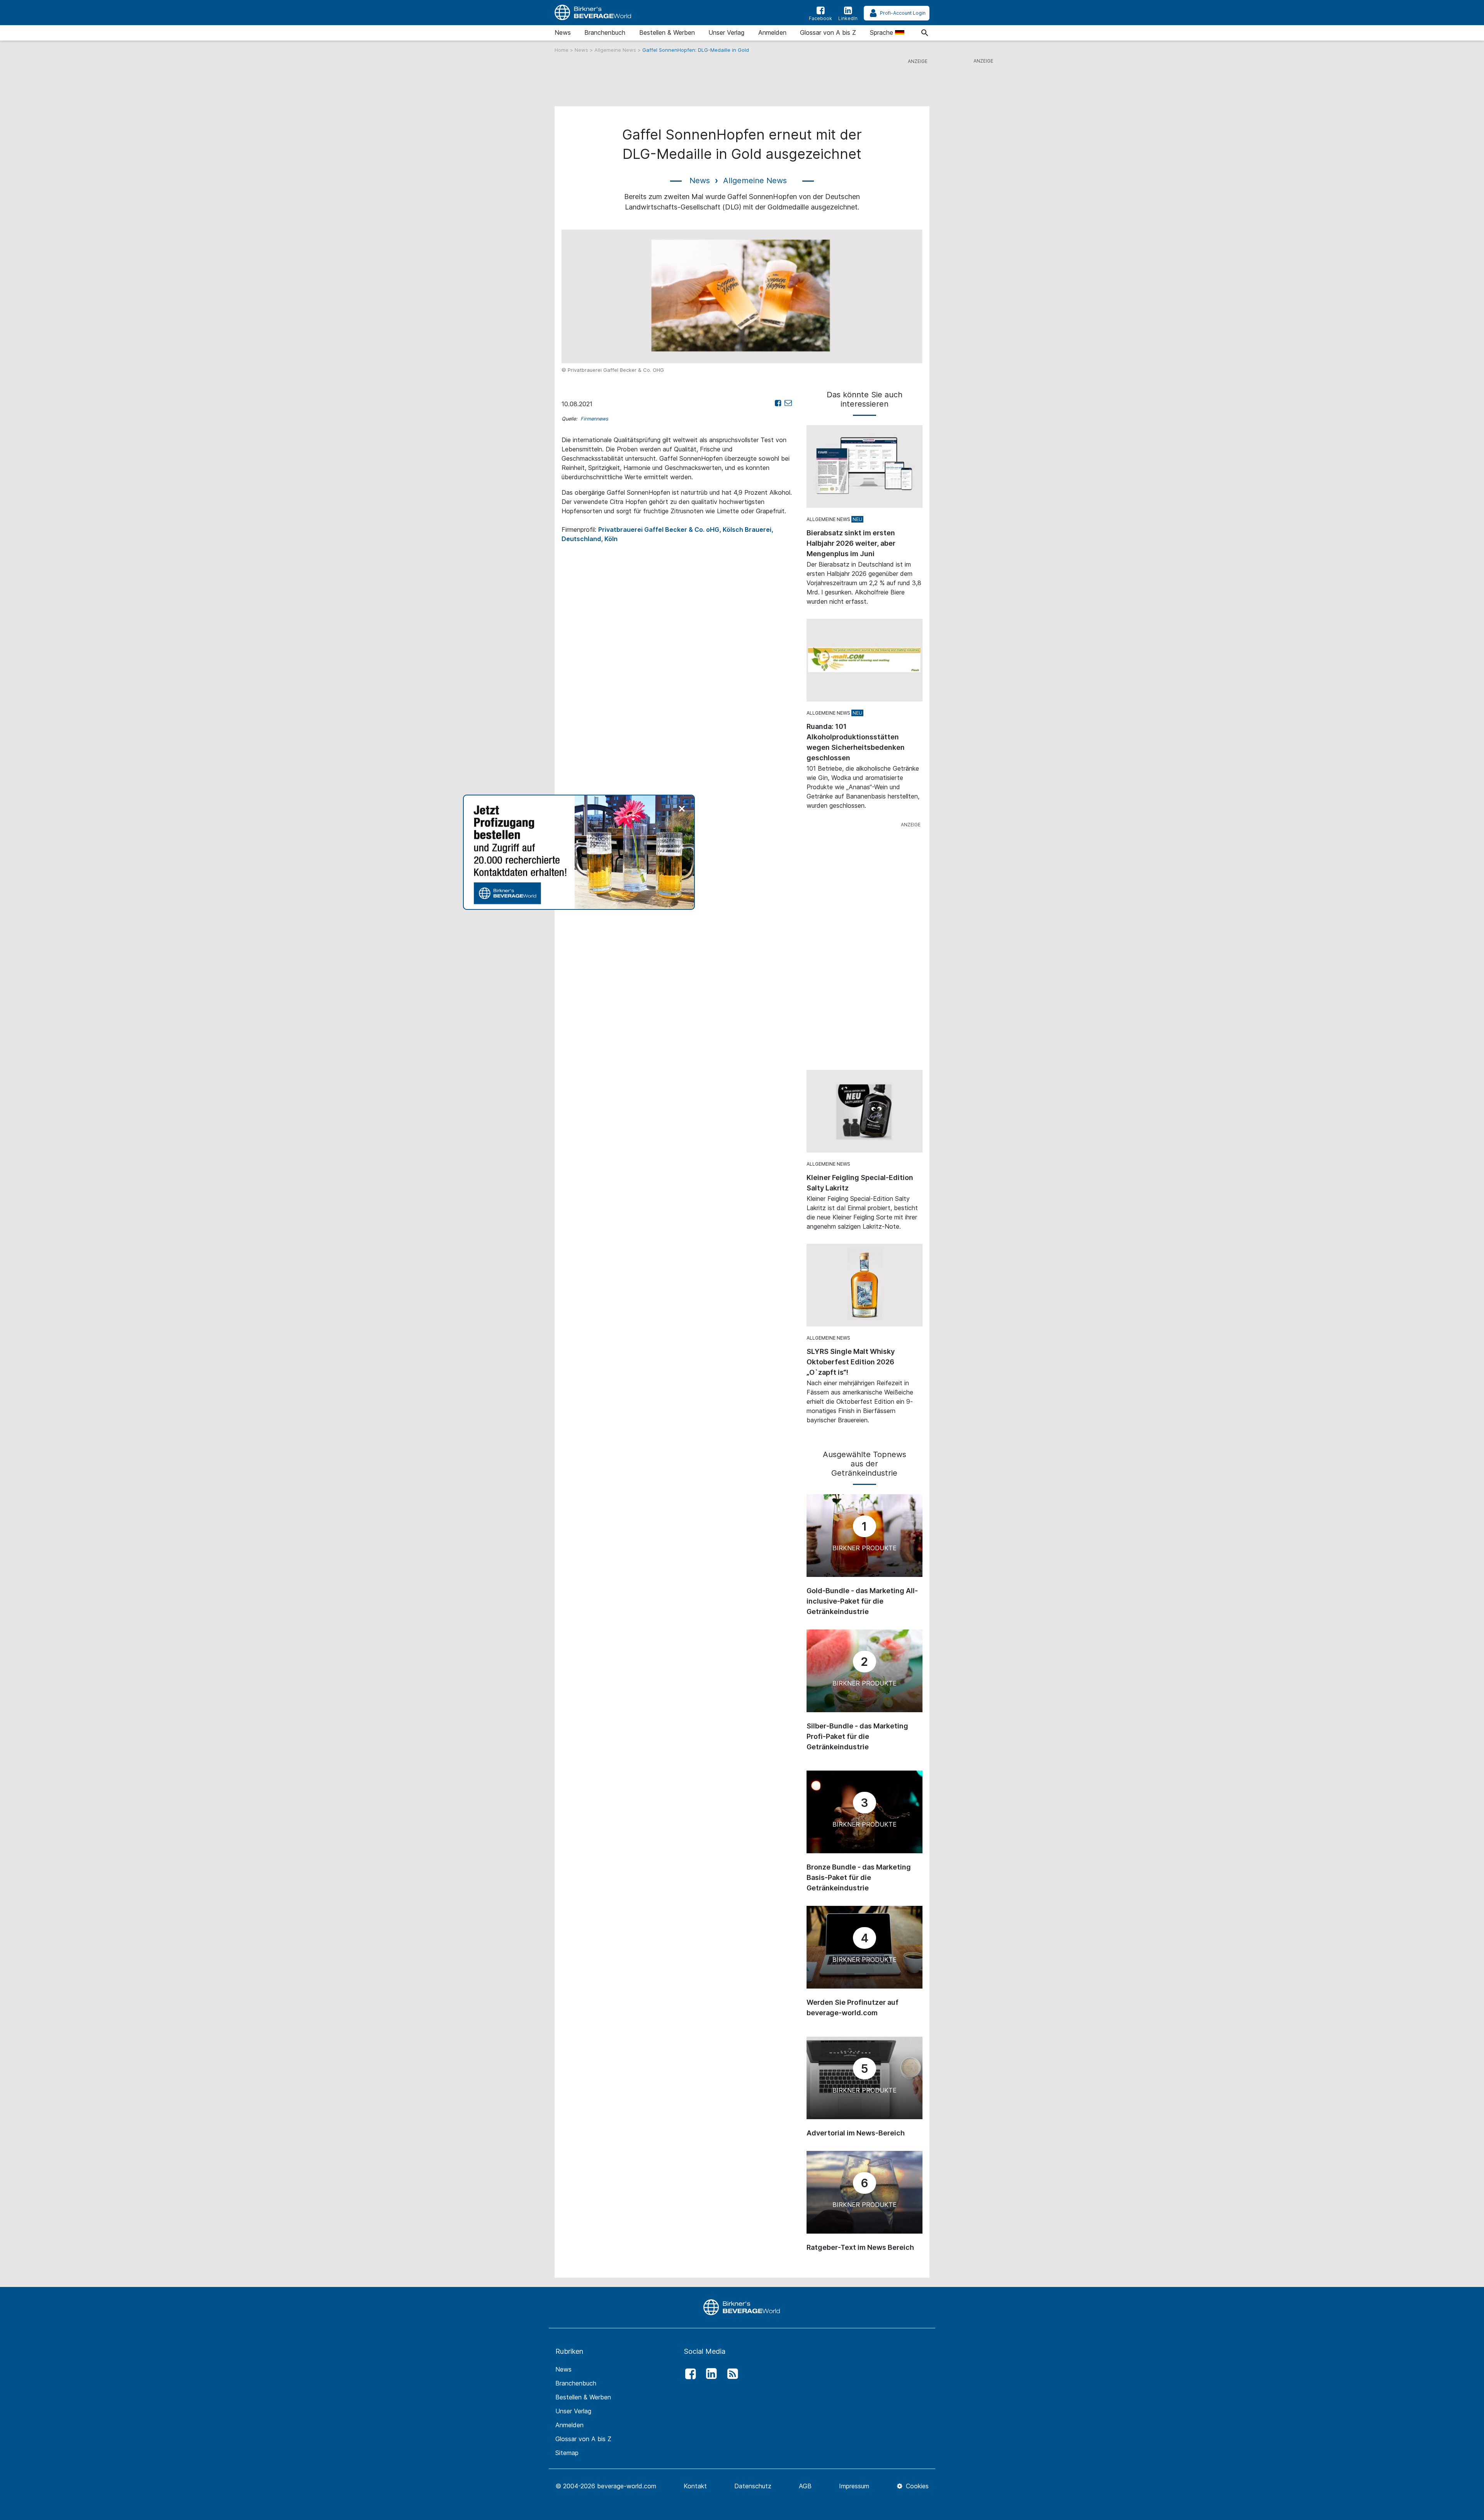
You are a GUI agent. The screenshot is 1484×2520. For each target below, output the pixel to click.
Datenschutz (753, 2486)
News (563, 32)
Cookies (916, 2486)
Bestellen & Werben (667, 32)
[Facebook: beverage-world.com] (688, 2374)
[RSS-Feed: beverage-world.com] (730, 2374)
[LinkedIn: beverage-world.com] (710, 2374)
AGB (805, 2486)
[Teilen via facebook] (778, 403)
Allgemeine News (616, 50)
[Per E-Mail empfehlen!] (788, 403)
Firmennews (594, 419)
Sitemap (567, 2453)
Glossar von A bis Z (828, 32)
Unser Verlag (726, 32)
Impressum (854, 2486)
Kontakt (695, 2486)
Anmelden (772, 32)
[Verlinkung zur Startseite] (593, 13)
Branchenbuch (605, 32)
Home (562, 50)
